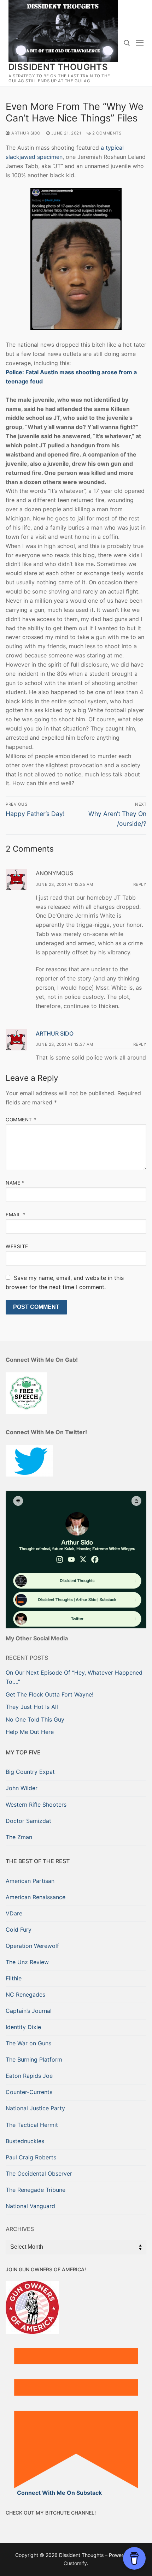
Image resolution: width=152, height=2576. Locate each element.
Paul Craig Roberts (31, 2157)
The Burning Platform (34, 2059)
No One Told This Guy (35, 1719)
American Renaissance (36, 1897)
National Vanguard (30, 2206)
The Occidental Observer (39, 2173)
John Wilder (22, 1788)
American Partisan (30, 1881)
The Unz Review (27, 1962)
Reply (140, 884)
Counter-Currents (29, 2092)
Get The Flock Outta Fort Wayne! (49, 1694)
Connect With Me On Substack (59, 2493)
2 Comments (106, 133)
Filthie (14, 1978)
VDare (14, 1913)
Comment (21, 1120)
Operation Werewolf (32, 1946)
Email (16, 1215)
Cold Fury (19, 1930)
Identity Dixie (23, 2027)
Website (17, 1246)
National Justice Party (35, 2108)
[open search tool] (127, 43)
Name (15, 1183)
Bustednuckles (25, 2141)
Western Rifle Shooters (36, 1805)
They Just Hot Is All (32, 1707)
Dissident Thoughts (58, 67)
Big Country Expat (30, 1772)
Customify (75, 2563)
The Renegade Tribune (36, 2190)
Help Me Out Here (30, 1732)
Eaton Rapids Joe (29, 2076)
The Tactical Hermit (32, 2125)
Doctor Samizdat (28, 1821)
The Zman (19, 1837)
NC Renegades (25, 1994)
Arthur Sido (25, 133)
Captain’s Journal (29, 2011)
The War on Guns (28, 2043)
